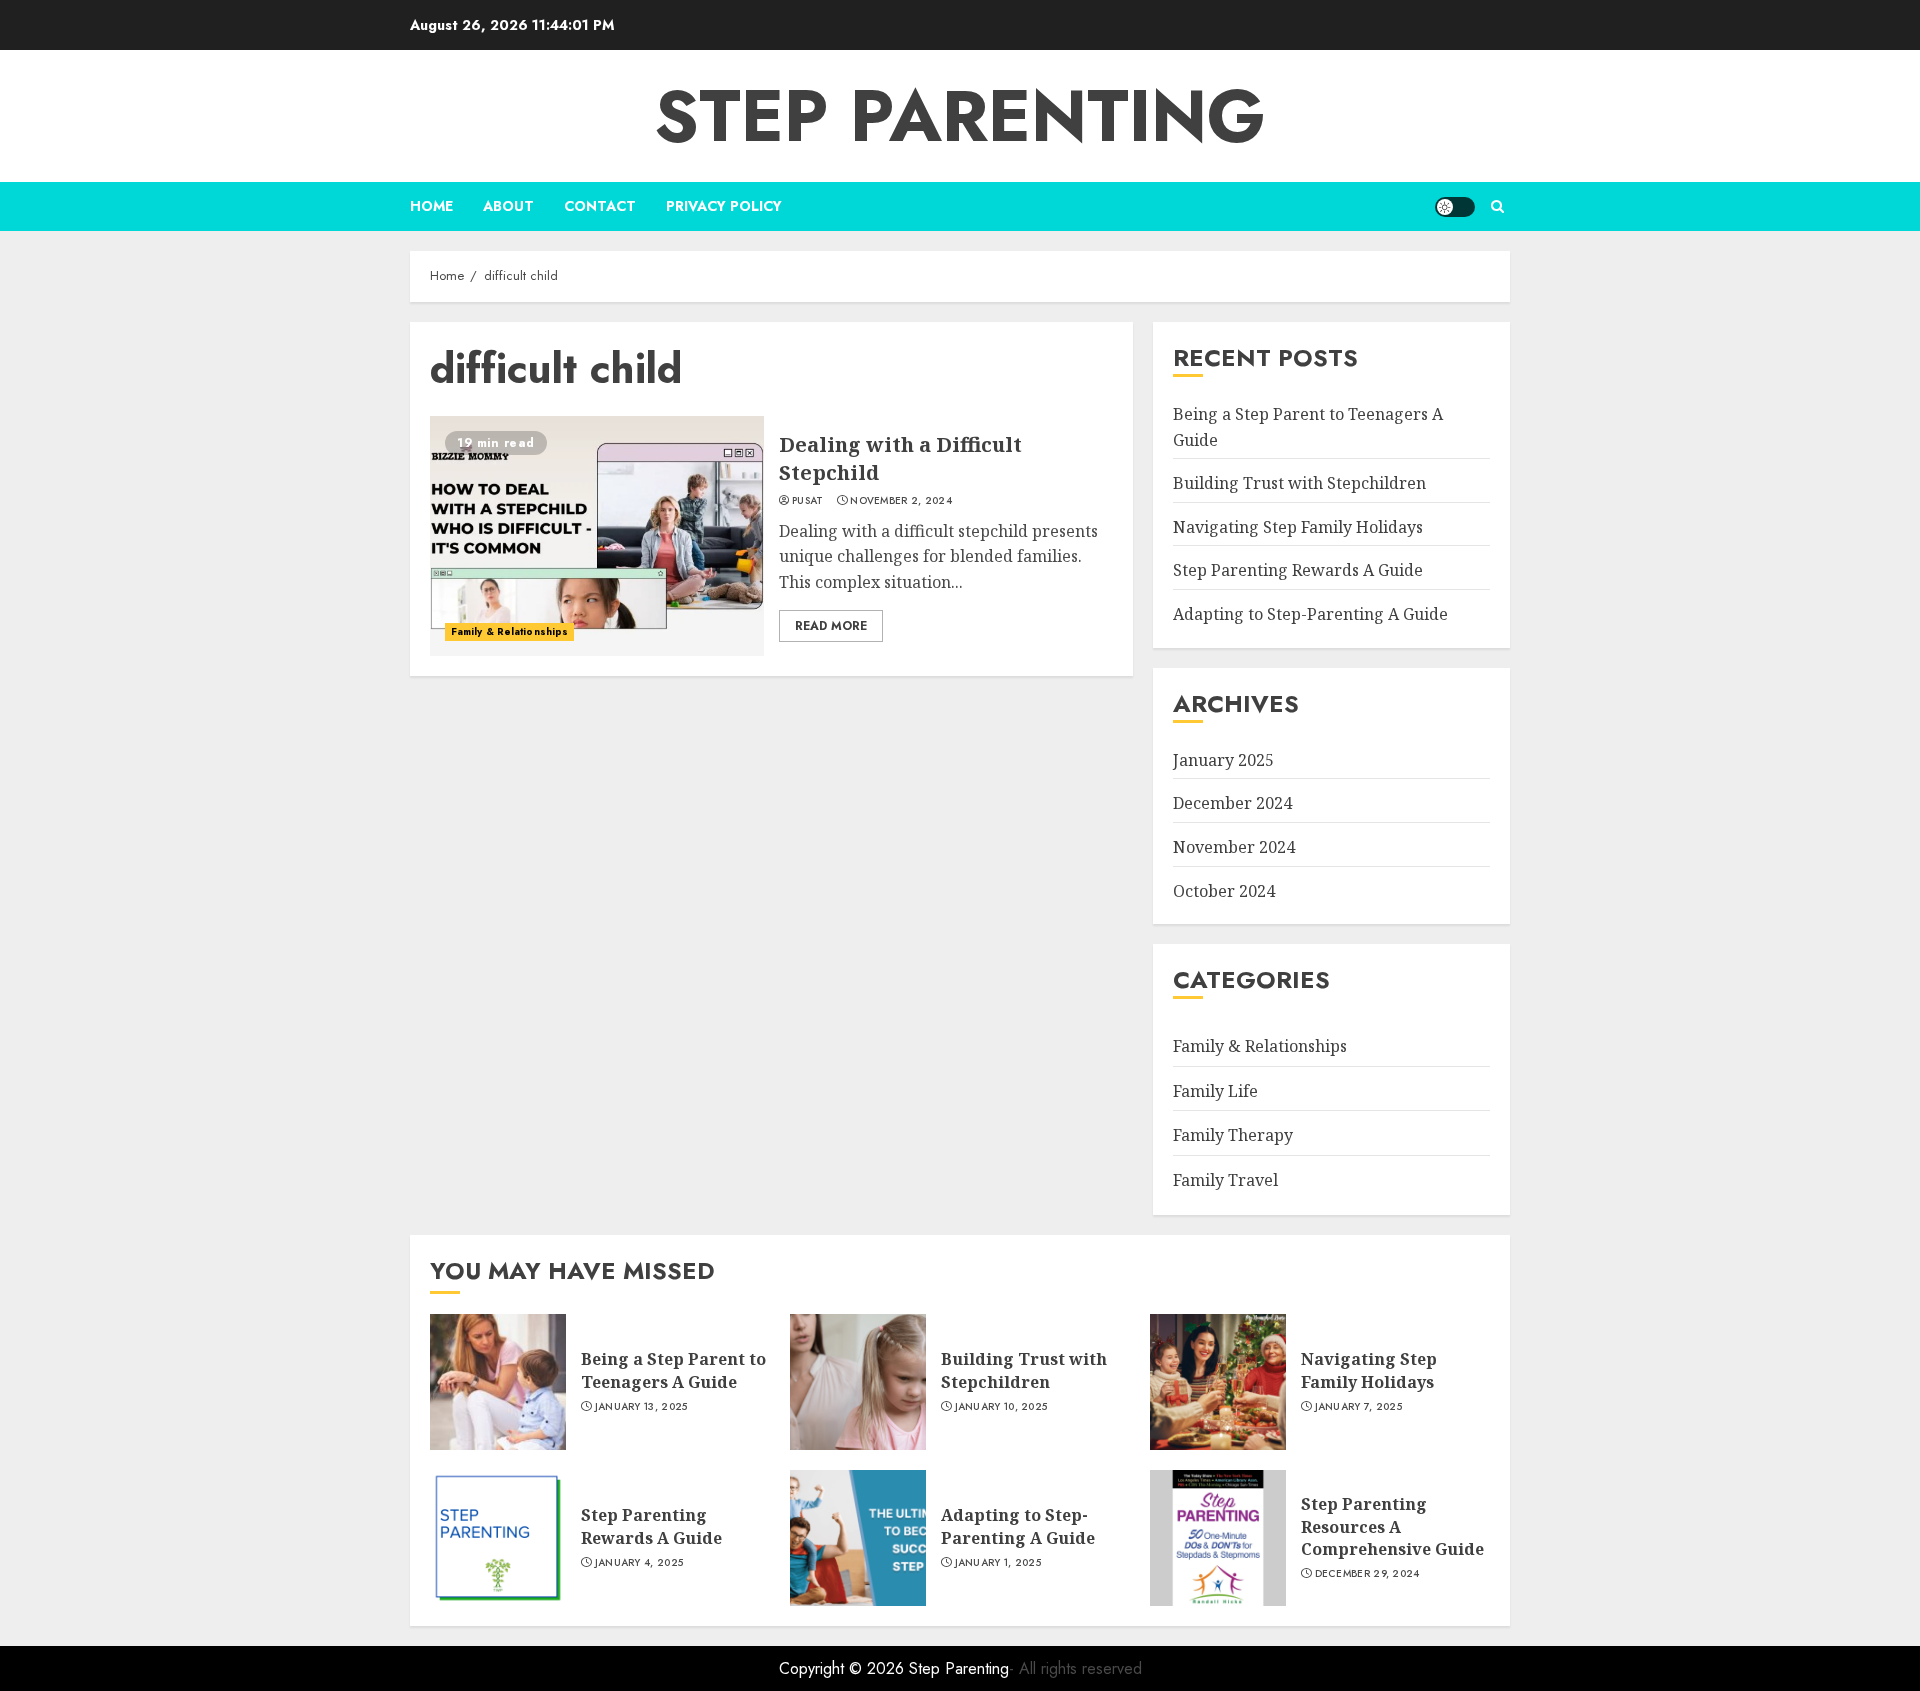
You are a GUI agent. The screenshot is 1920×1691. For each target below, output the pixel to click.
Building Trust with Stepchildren (1299, 483)
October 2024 (1224, 891)
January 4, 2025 (639, 1563)
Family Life (1215, 1091)
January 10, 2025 (1001, 1407)
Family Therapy (1233, 1135)
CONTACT (600, 206)
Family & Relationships (509, 631)
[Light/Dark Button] (1455, 207)
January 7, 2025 (1359, 1407)
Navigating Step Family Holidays (1298, 527)
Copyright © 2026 (844, 1668)
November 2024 (1234, 847)
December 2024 (1232, 803)
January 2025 (1223, 760)
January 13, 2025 (641, 1407)
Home (431, 206)
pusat (808, 501)
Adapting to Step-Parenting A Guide (1310, 614)
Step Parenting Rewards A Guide (1298, 570)
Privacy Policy (724, 206)
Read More (831, 626)
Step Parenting (960, 116)
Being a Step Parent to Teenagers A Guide (673, 1370)
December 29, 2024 (1367, 1574)
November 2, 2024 (901, 501)
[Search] (1497, 206)
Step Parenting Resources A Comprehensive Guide (1392, 1526)
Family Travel (1225, 1180)
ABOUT (508, 206)
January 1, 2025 (998, 1563)
